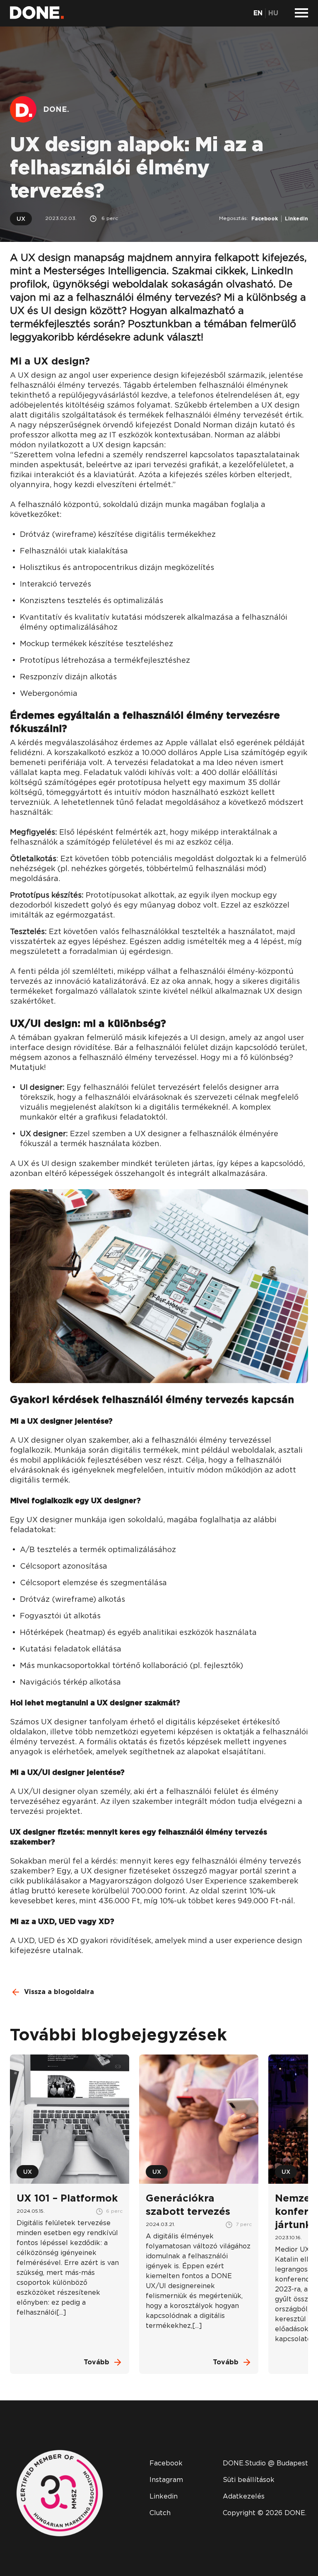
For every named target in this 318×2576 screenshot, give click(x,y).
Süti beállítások (249, 2480)
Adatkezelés (244, 2496)
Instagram (166, 2480)
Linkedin (164, 2496)
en (258, 13)
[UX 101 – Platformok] (70, 2214)
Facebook (265, 219)
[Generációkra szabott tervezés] (199, 2214)
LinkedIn (296, 219)
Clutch (160, 2513)
